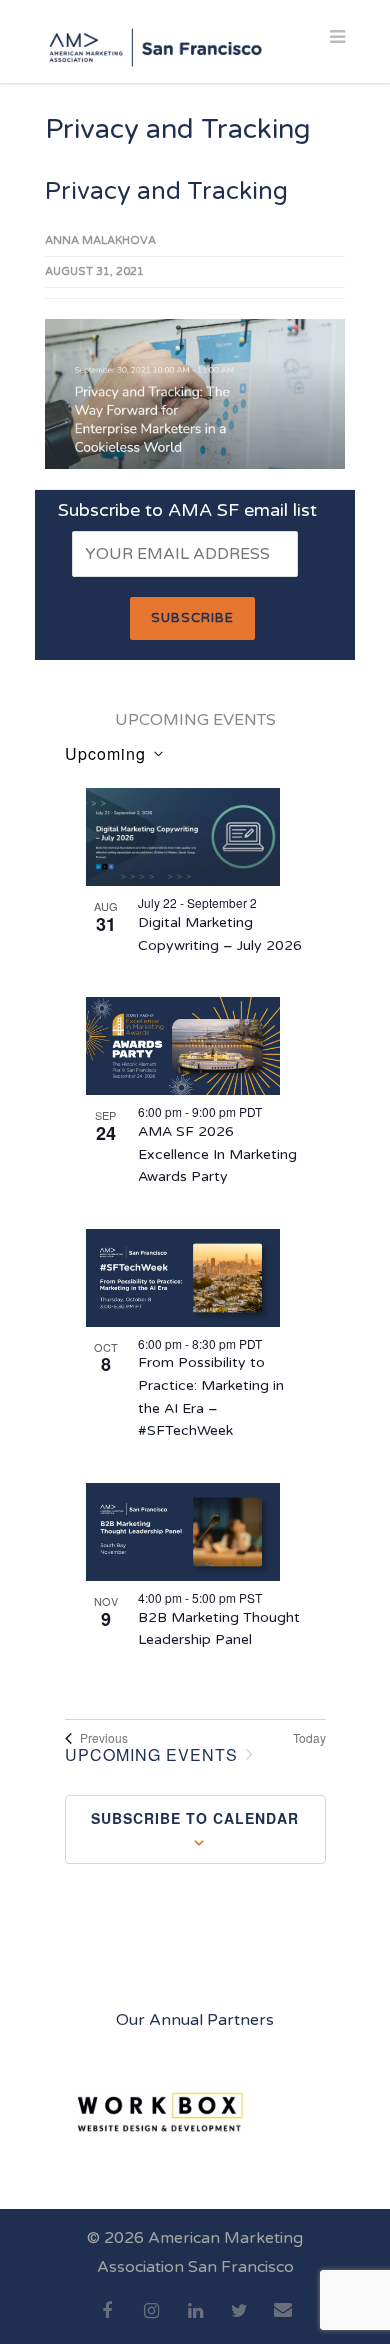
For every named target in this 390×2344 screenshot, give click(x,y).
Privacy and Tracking (166, 191)
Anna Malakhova (100, 240)
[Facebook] (107, 2322)
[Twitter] (239, 2322)
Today (309, 1738)
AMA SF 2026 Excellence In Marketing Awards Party (217, 1154)
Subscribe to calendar (195, 1818)
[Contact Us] (283, 2321)
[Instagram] (151, 2322)
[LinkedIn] (195, 2322)
